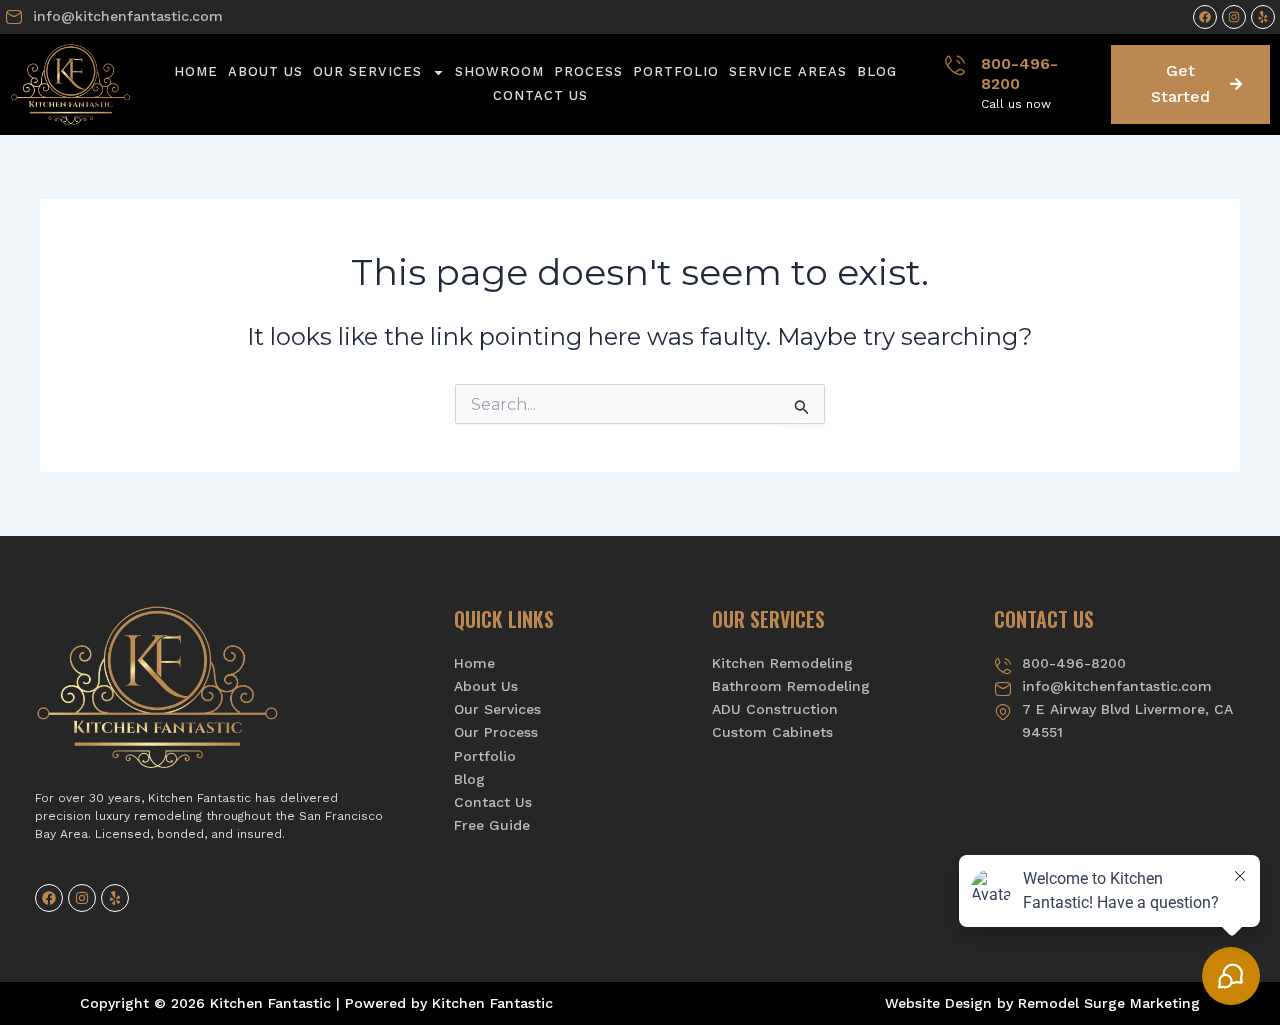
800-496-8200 (1019, 74)
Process (588, 71)
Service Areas (788, 71)
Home (196, 71)
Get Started (1180, 83)
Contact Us (540, 95)
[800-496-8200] (955, 65)
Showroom (499, 71)
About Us (265, 71)
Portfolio (676, 71)
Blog (877, 71)
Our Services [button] (367, 71)
